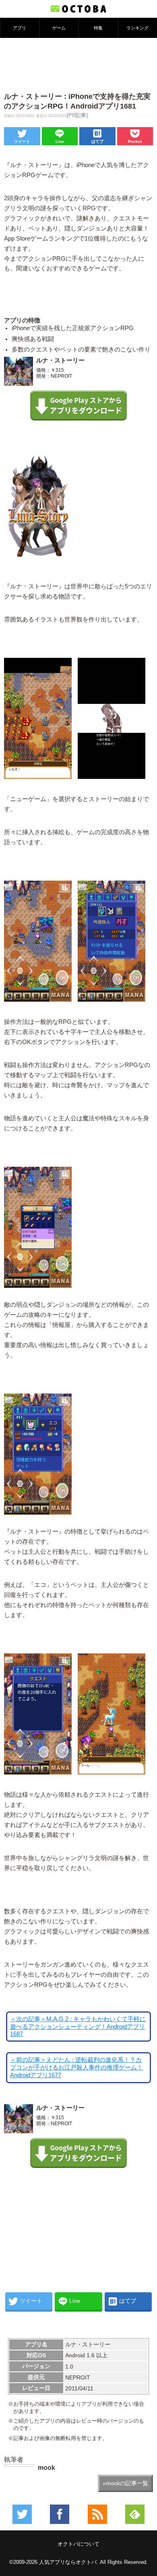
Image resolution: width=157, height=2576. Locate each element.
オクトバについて (78, 2544)
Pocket (135, 141)
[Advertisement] (78, 64)
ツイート (22, 141)
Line (60, 141)
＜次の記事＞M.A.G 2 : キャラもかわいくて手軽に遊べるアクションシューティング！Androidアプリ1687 (78, 2027)
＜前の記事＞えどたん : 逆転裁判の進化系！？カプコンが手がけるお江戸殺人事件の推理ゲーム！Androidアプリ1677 (76, 2067)
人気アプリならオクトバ (68, 2562)
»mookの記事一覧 (125, 2483)
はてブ (97, 141)
